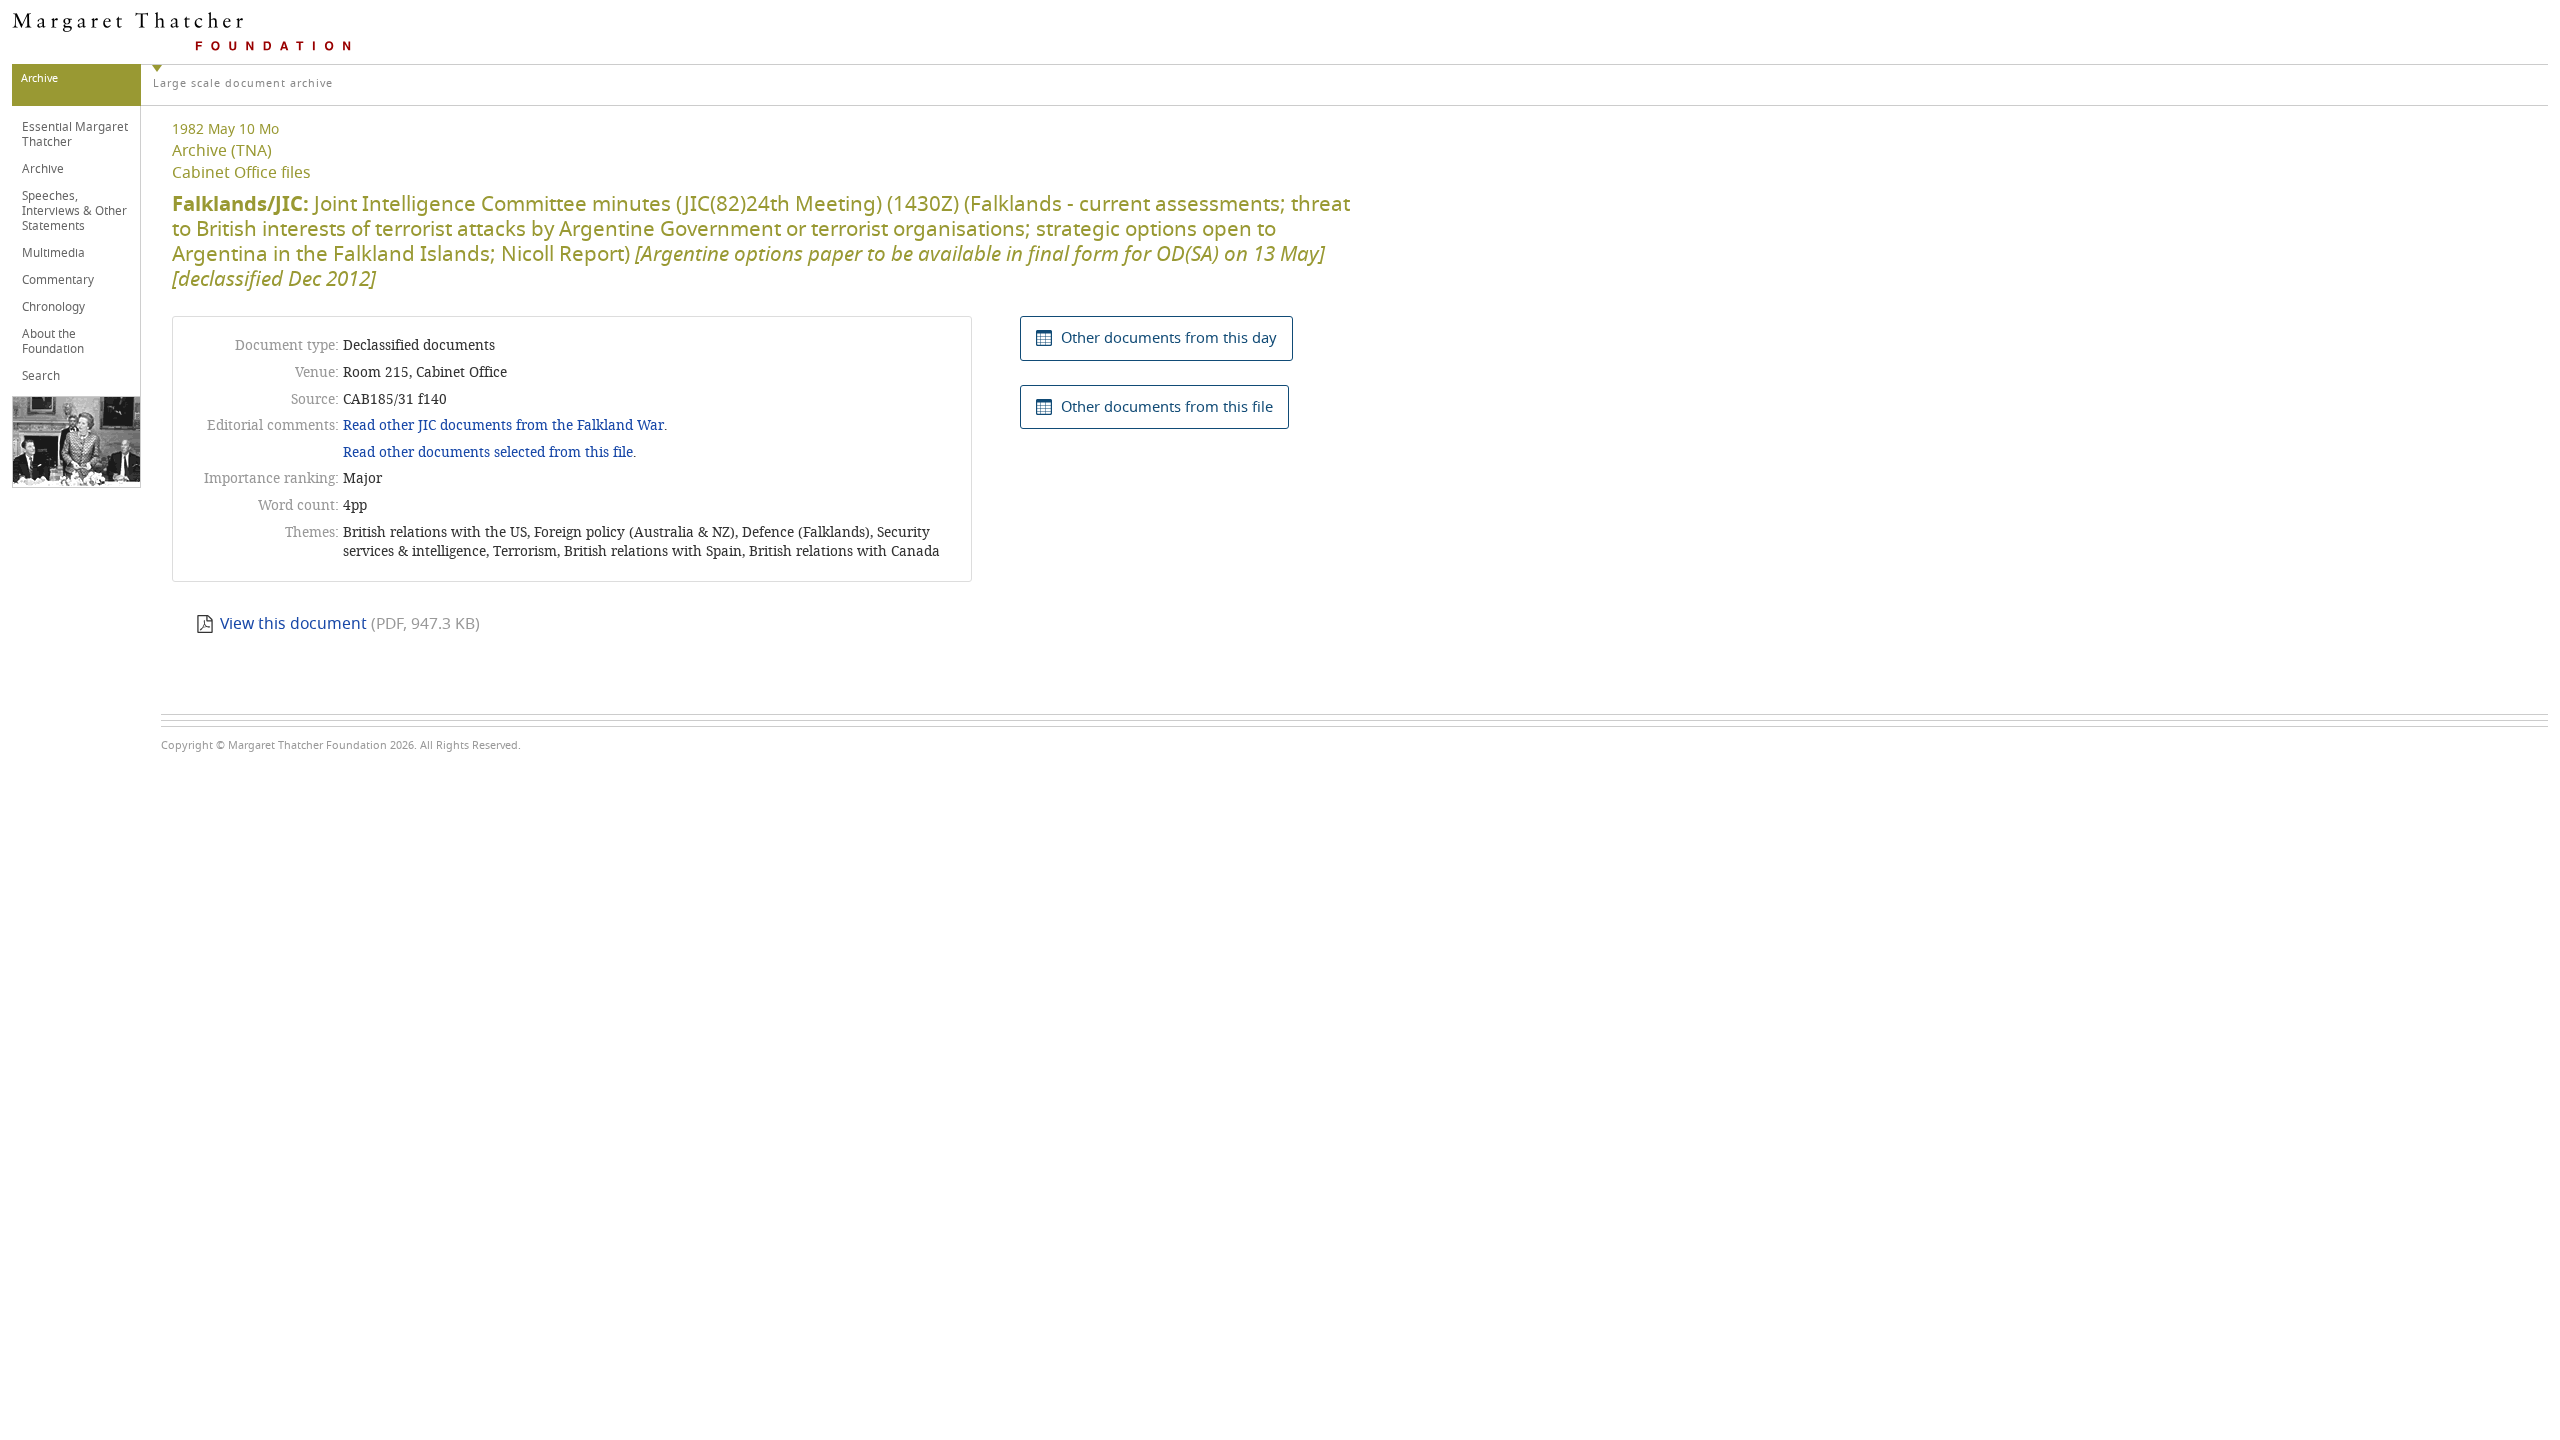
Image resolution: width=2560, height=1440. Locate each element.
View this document (293, 624)
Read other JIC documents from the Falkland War (503, 425)
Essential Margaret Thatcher (75, 134)
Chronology (53, 307)
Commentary (58, 280)
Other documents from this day (1169, 338)
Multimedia (53, 253)
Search (41, 376)
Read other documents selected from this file (488, 452)
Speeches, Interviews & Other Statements (74, 211)
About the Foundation (53, 341)
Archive (43, 169)
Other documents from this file (1167, 407)
